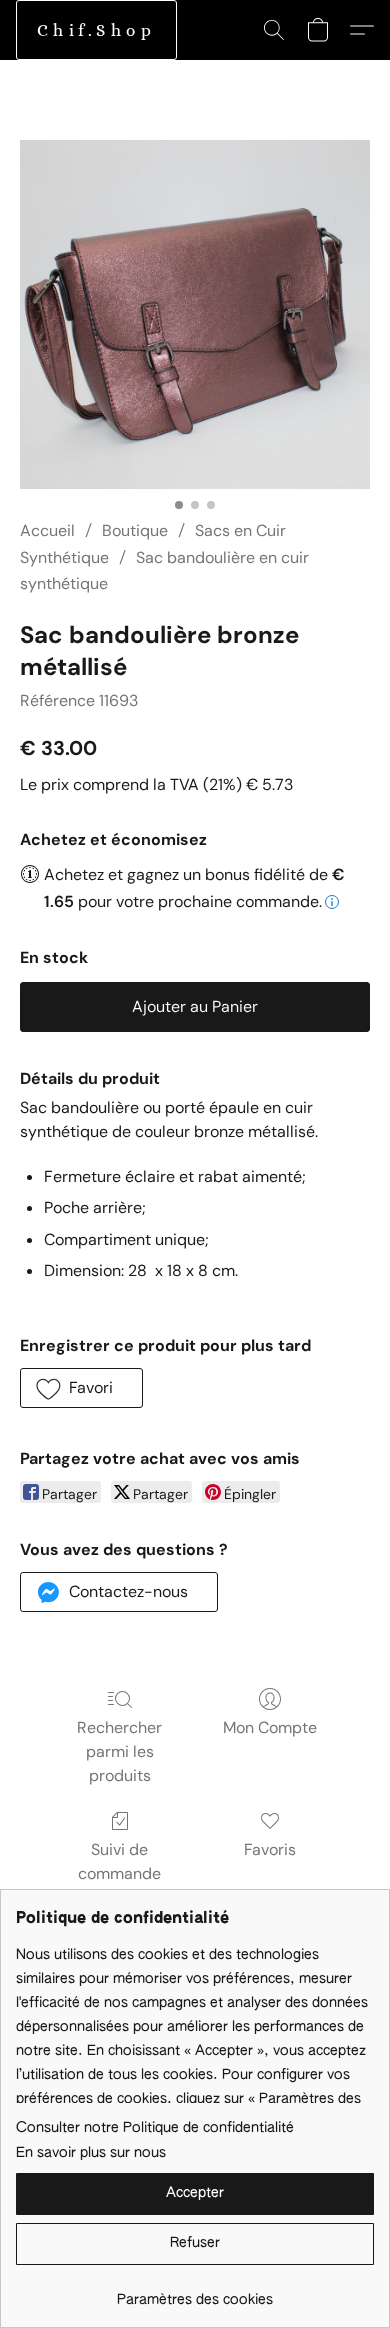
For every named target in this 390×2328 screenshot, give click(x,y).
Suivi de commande (119, 1861)
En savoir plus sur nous (91, 2153)
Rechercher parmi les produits (119, 1751)
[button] (96, 30)
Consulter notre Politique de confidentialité (155, 2128)
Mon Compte (270, 1727)
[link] (195, 2292)
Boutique (135, 530)
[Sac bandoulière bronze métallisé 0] (195, 314)
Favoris (270, 1849)
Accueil (47, 530)
